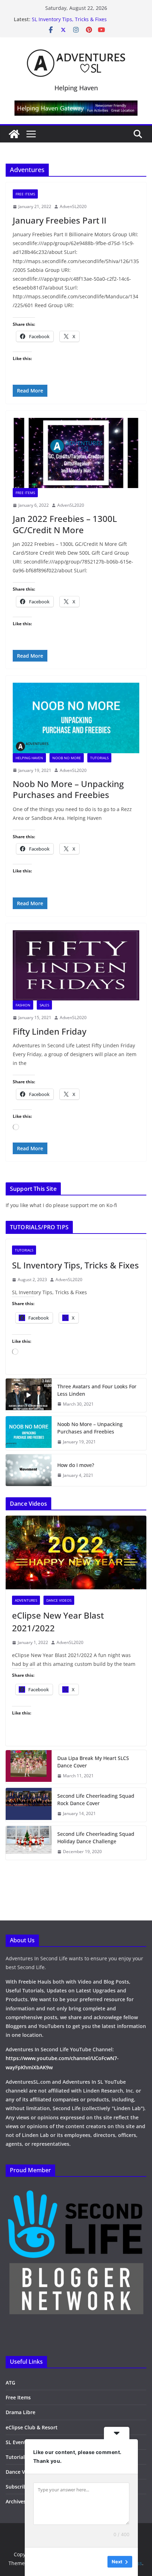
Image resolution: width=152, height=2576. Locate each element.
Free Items (25, 194)
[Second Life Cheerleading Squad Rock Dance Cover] (29, 1805)
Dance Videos (59, 1600)
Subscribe (17, 2487)
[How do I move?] (29, 1470)
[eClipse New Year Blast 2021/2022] (76, 1552)
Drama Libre (21, 2412)
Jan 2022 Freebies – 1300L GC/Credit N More (65, 524)
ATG (10, 2383)
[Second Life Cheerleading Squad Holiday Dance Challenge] (29, 1843)
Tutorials (99, 758)
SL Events (17, 2442)
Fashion (23, 1005)
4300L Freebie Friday (56, 19)
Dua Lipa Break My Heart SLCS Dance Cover (93, 1762)
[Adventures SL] (14, 134)
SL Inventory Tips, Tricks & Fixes (75, 1265)
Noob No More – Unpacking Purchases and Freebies (68, 789)
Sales (44, 1005)
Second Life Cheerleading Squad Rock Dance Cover (96, 1799)
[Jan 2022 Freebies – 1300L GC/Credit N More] (76, 453)
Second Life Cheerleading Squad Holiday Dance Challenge (96, 1838)
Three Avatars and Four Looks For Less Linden (97, 1390)
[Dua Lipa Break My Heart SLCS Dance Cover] (29, 1767)
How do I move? (76, 1465)
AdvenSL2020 (73, 206)
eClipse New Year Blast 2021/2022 (58, 1622)
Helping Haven (29, 758)
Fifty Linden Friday (49, 1031)
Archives (16, 2501)
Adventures (26, 1600)
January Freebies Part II (60, 220)
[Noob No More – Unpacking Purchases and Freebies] (76, 718)
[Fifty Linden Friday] (76, 965)
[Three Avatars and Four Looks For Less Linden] (29, 1395)
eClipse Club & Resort (32, 2427)
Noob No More (67, 758)
